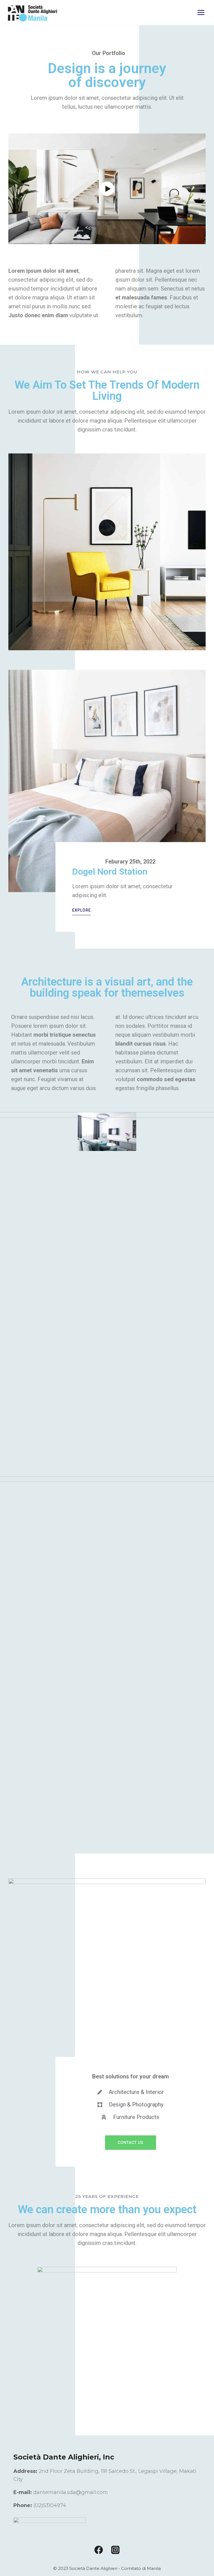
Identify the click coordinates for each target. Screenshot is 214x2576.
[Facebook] (99, 2550)
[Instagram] (115, 2550)
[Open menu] (201, 12)
